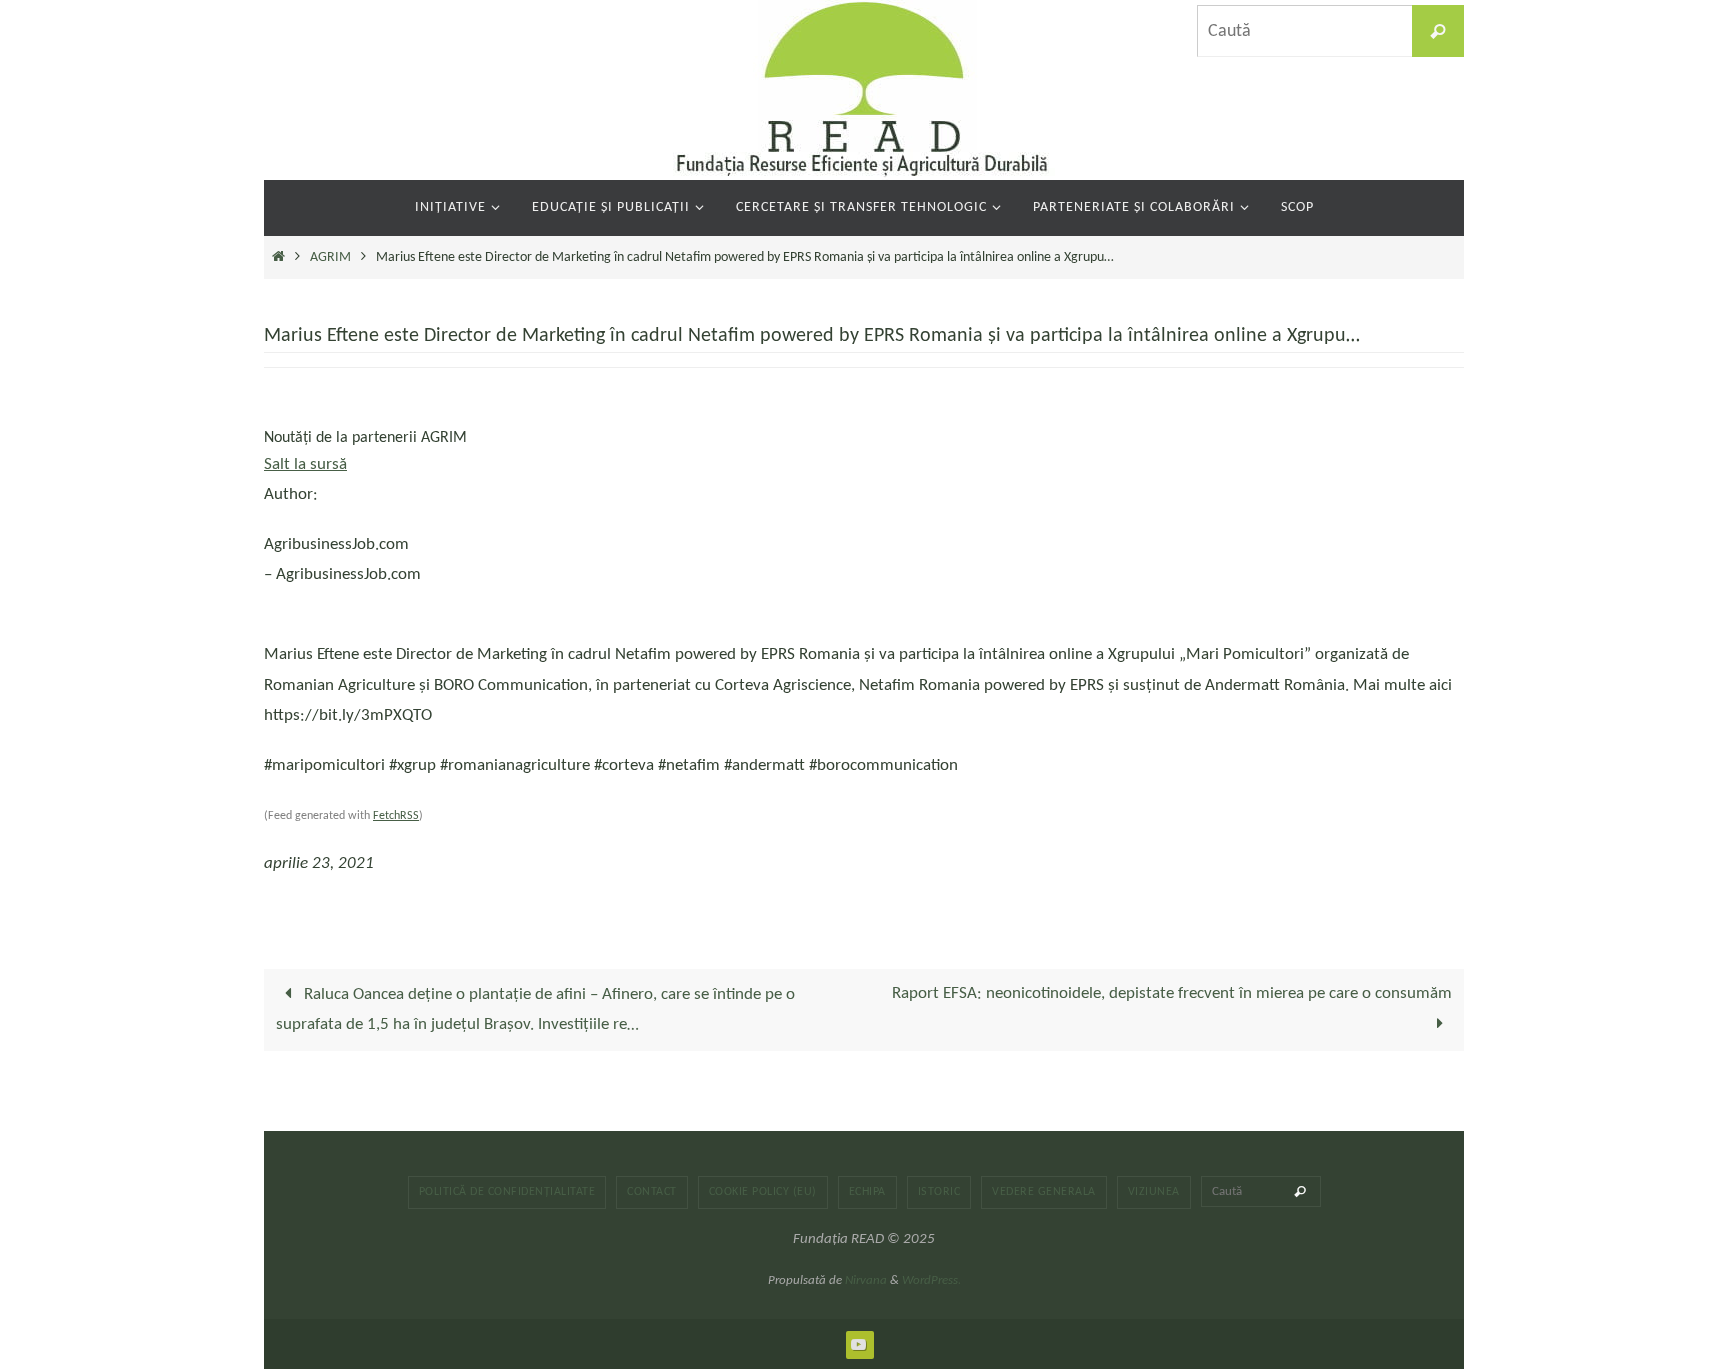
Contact (652, 1192)
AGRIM (330, 257)
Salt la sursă (305, 464)
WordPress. (931, 1280)
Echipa (867, 1192)
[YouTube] (859, 1344)
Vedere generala (1044, 1192)
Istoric (939, 1192)
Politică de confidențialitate (507, 1192)
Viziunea (1154, 1192)
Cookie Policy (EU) (763, 1192)
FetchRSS (396, 816)
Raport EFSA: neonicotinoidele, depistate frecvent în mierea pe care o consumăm (1172, 993)
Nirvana (866, 1280)
